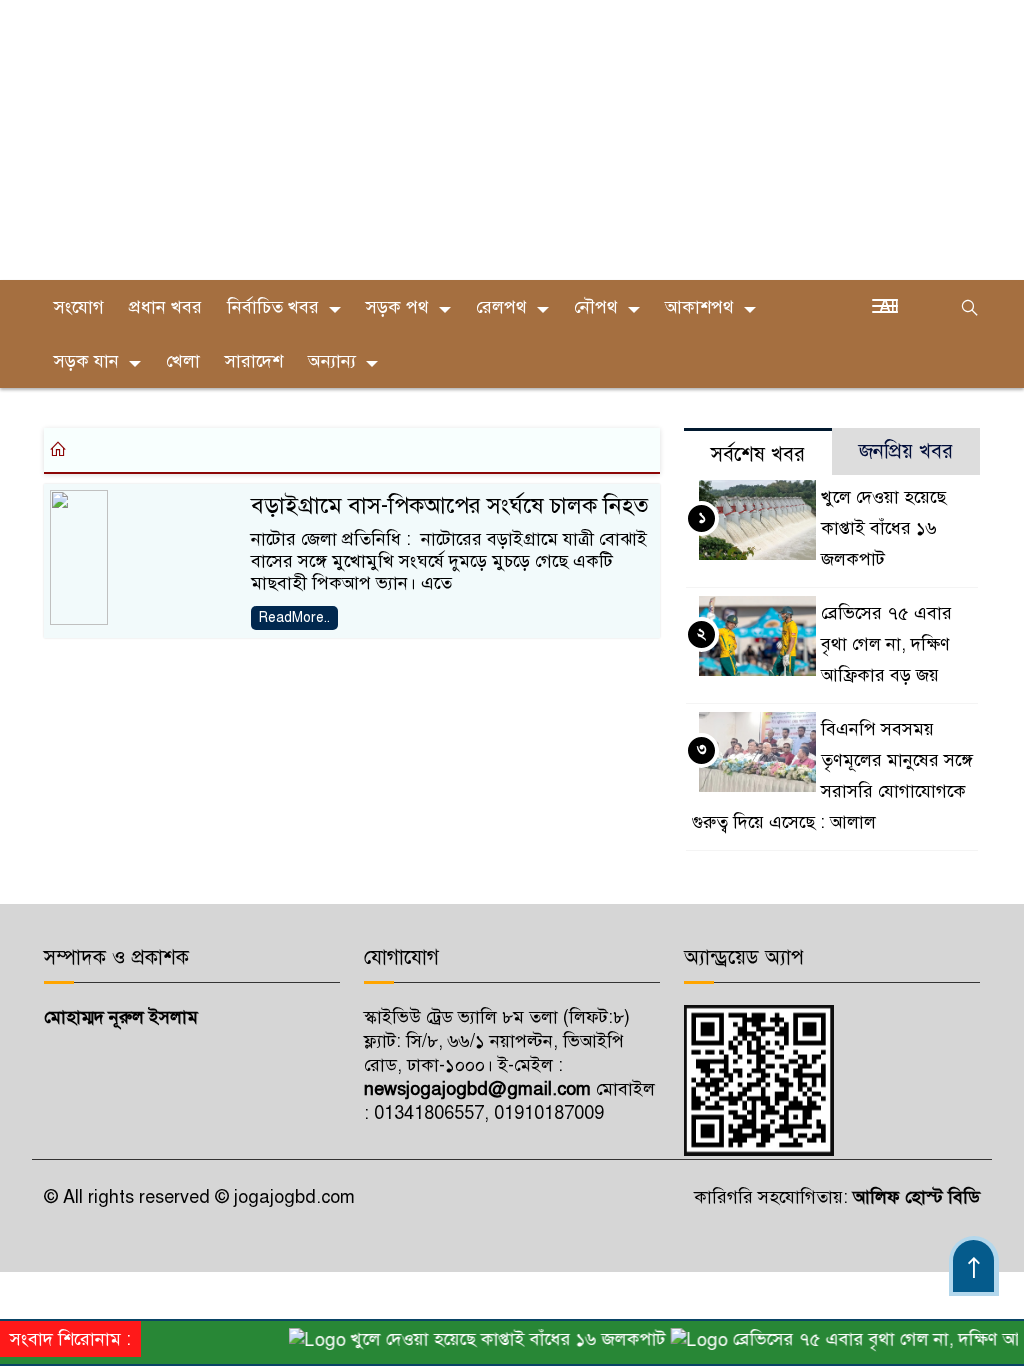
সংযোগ (79, 307)
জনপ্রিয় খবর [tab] (906, 451)
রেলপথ (501, 307)
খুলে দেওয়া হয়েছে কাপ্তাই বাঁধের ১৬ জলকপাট (883, 528)
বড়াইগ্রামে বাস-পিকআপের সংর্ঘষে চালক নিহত (449, 505)
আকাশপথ (699, 307)
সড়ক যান (86, 361)
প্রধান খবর (165, 307)
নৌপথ (596, 307)
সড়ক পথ (397, 307)
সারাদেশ (254, 361)
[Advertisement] (512, 140)
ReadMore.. (294, 617)
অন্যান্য (332, 361)
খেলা (183, 361)
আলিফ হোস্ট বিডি (914, 1197)
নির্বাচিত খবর (273, 307)
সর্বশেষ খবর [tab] (758, 454)
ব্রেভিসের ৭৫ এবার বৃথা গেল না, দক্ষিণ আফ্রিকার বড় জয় (886, 644)
